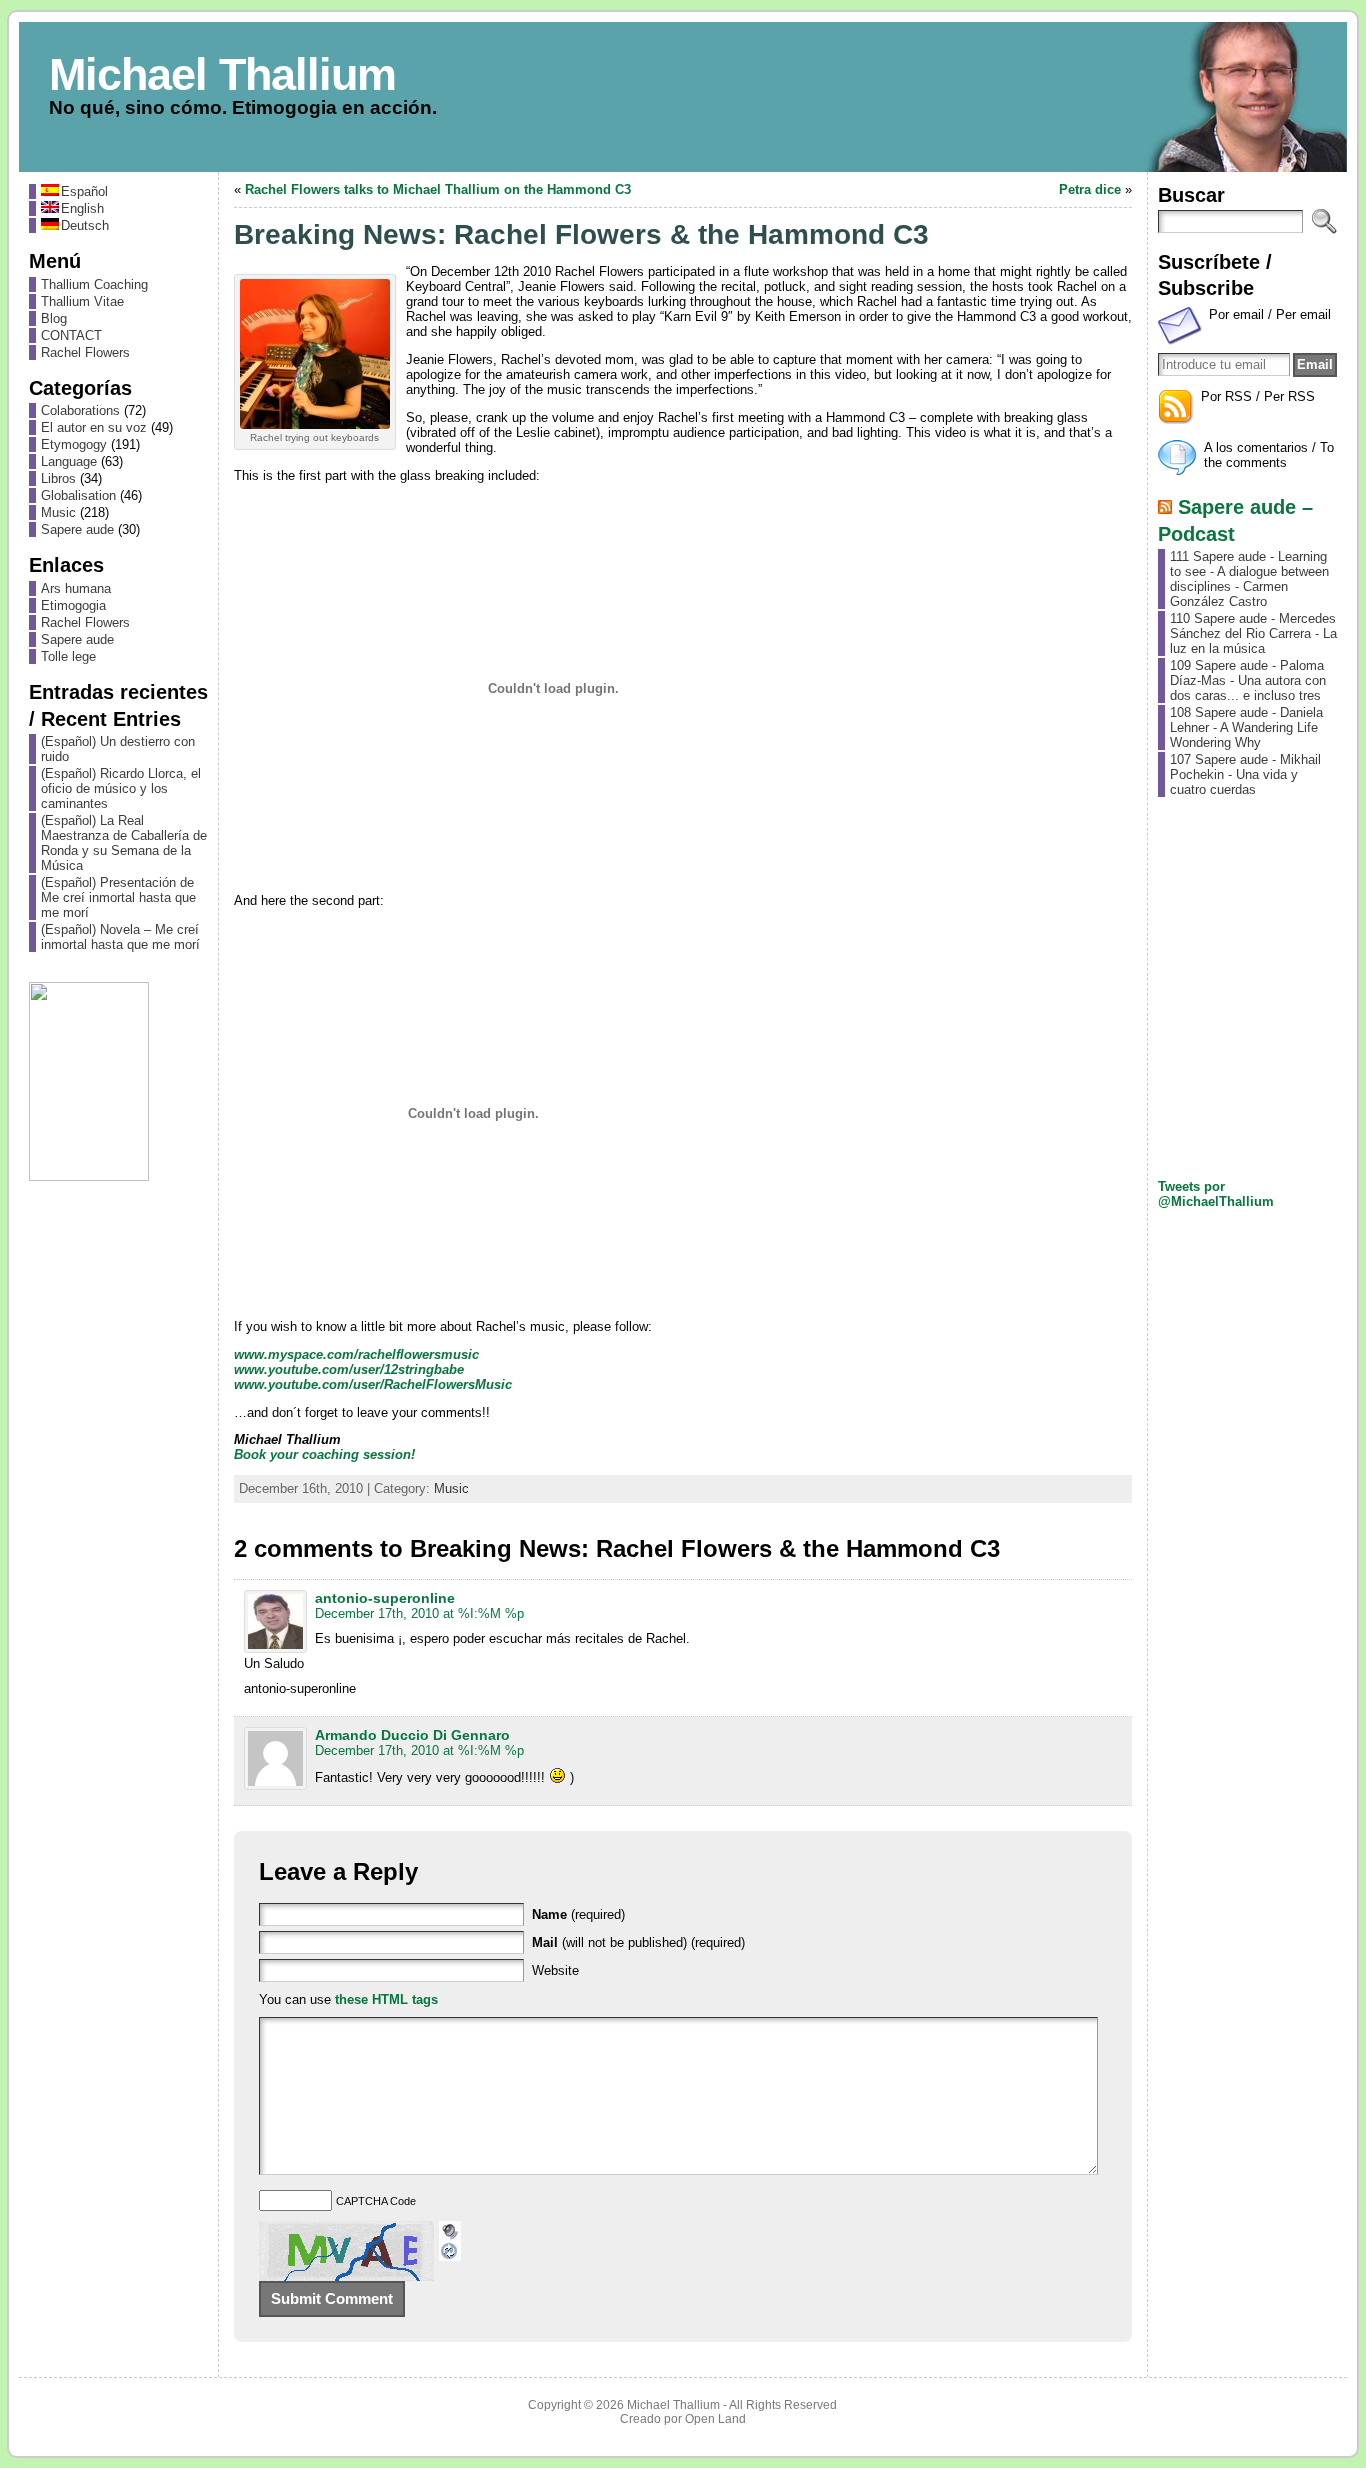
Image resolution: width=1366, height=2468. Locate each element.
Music (58, 512)
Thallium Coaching (94, 284)
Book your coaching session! (324, 1454)
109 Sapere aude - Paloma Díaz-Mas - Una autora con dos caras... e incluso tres (1248, 680)
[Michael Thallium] (683, 97)
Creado (640, 2419)
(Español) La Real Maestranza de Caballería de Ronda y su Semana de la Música (124, 843)
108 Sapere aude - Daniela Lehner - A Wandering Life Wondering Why (1246, 727)
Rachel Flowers (85, 352)
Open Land (715, 2419)
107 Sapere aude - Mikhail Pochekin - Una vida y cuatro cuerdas (1245, 774)
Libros (58, 478)
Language (69, 461)
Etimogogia (73, 605)
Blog (54, 318)
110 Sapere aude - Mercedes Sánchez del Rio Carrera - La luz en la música (1253, 633)
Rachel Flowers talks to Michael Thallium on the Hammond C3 (438, 189)
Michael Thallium (222, 74)
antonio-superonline (385, 1598)
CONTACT (71, 335)
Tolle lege (68, 656)
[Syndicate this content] (1165, 506)
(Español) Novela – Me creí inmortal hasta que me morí (120, 937)
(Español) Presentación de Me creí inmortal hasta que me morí (118, 897)
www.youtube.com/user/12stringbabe (349, 1369)
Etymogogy (74, 444)
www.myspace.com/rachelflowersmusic (356, 1354)
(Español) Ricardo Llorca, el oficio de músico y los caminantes (121, 788)
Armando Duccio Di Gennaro (412, 1735)
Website (555, 1970)
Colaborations (80, 410)
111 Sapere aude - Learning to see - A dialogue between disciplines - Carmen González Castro (1249, 579)
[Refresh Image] (450, 2253)
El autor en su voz (94, 427)
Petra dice (1090, 189)
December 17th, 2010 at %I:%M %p (419, 1613)
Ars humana (76, 588)
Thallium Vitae (82, 301)
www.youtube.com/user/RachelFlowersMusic (373, 1384)
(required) (578, 1914)
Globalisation (78, 495)
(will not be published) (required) (638, 1942)
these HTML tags (386, 1999)
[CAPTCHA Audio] (450, 2228)
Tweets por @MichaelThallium (1216, 1194)
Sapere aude (77, 529)
